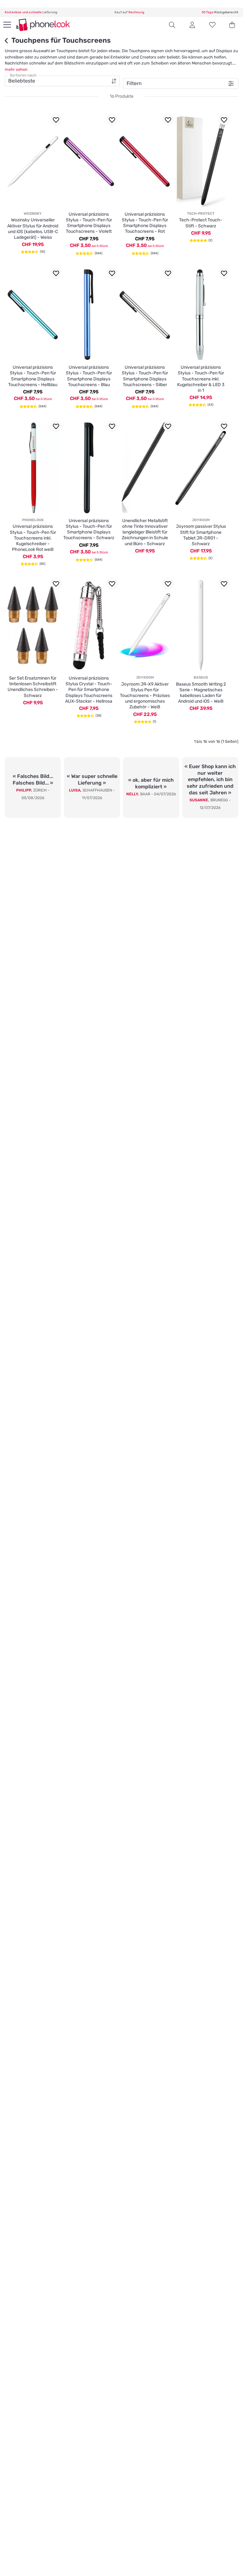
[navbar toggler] (6, 25)
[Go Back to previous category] (8, 41)
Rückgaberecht (220, 12)
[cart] (232, 25)
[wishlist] (212, 25)
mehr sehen (16, 69)
